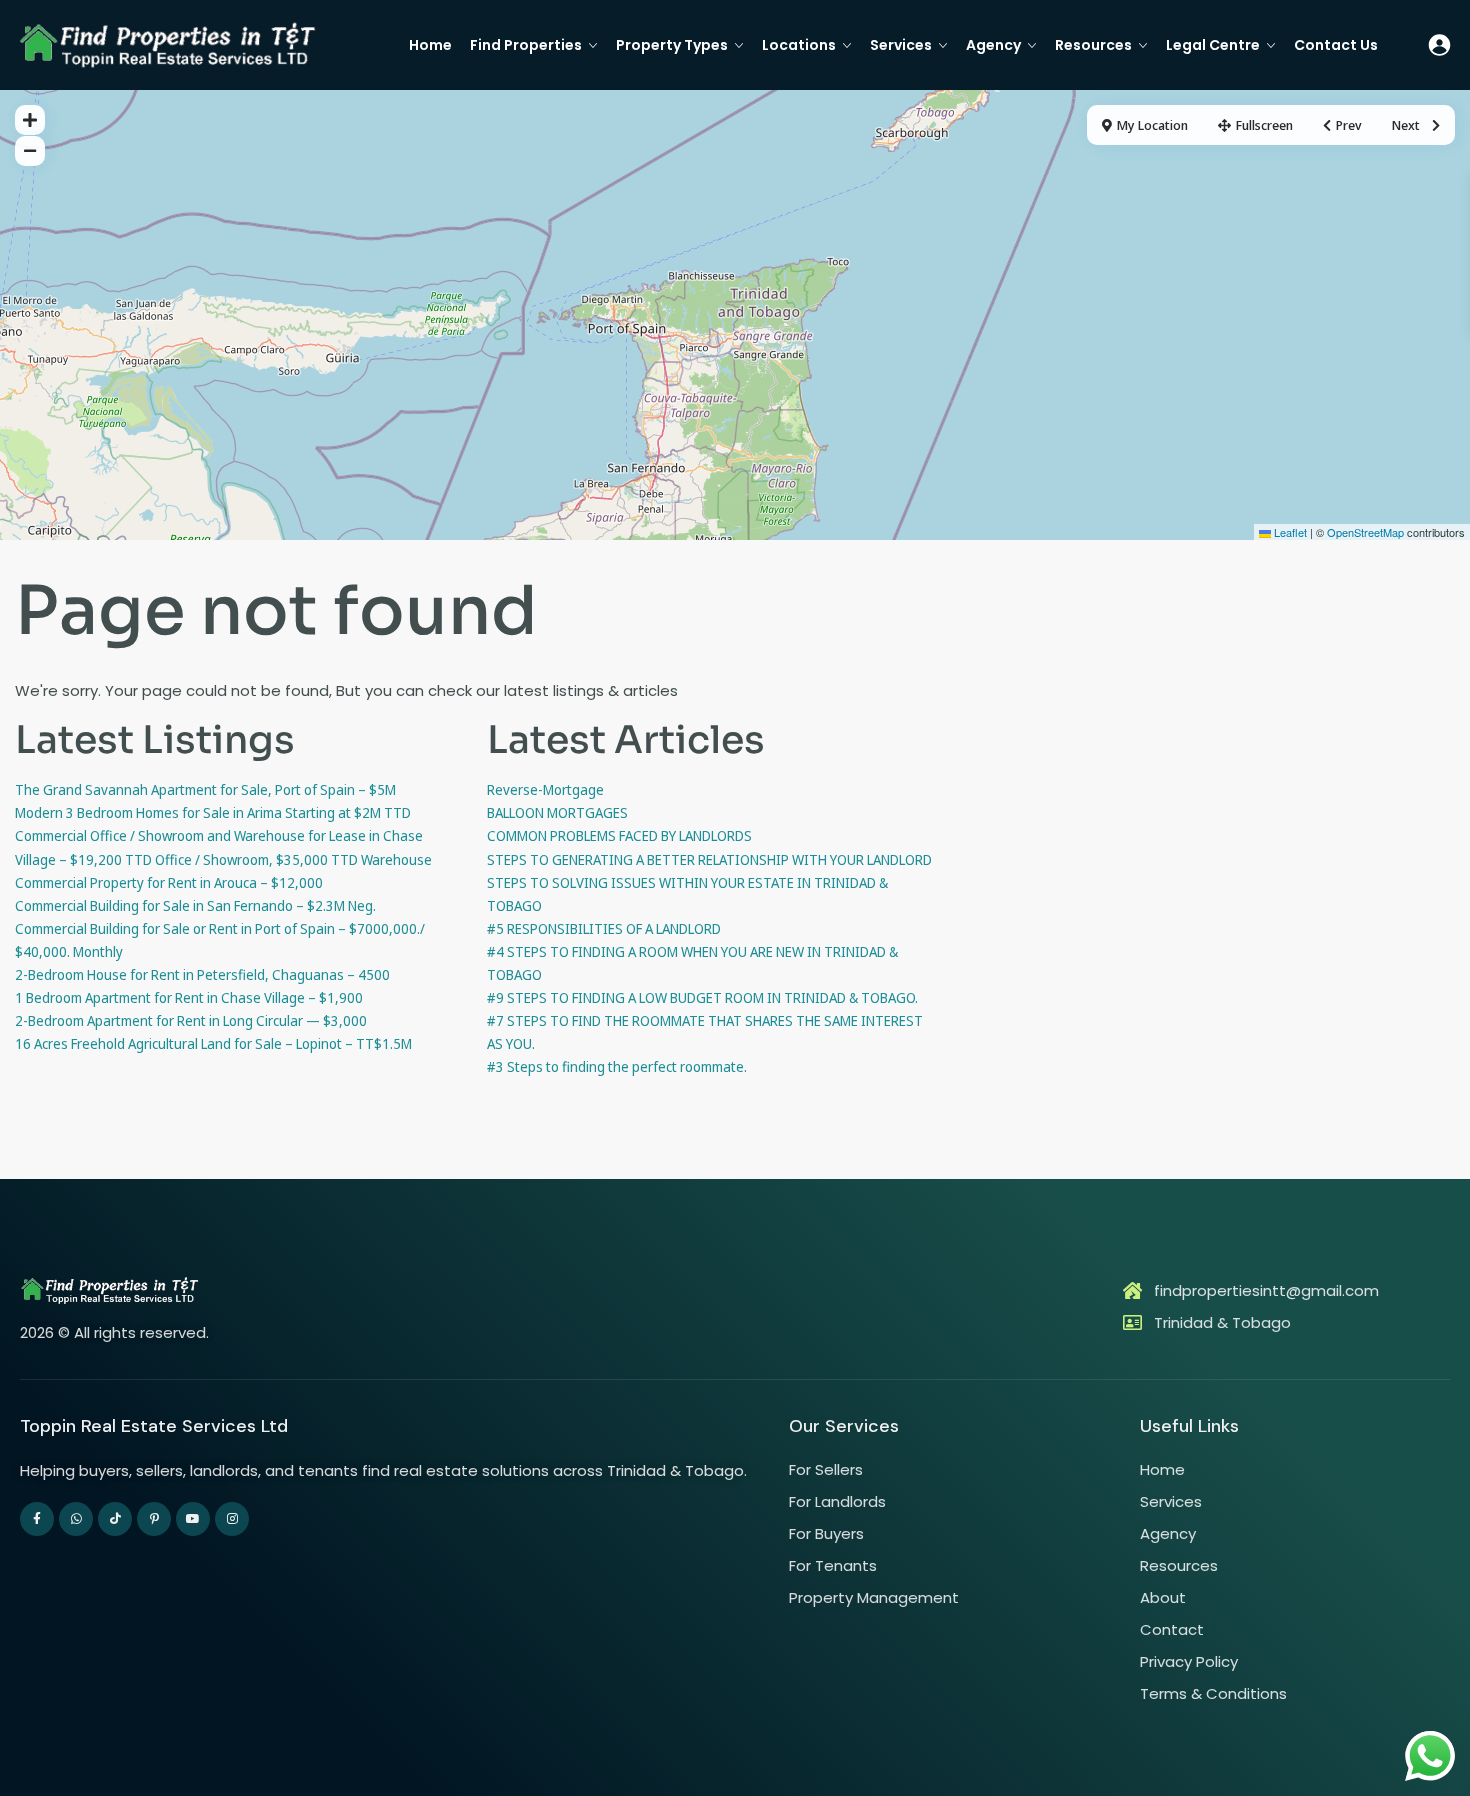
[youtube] (193, 1519)
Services (901, 45)
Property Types (672, 45)
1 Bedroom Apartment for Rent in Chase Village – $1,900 (189, 997)
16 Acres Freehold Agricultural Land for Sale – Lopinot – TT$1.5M (213, 1043)
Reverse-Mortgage (545, 789)
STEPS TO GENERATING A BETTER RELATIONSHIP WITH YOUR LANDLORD (709, 859)
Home (430, 45)
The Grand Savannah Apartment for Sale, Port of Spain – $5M (205, 789)
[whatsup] (76, 1519)
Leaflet (1289, 532)
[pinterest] (154, 1519)
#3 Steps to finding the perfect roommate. (617, 1066)
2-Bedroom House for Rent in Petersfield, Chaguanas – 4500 (202, 974)
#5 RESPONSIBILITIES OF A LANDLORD (604, 928)
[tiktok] (115, 1519)
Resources (1093, 45)
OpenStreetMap (1365, 532)
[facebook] (37, 1519)
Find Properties (526, 45)
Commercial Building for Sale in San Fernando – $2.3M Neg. (195, 905)
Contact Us (1336, 45)
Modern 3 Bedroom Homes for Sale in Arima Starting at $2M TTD (213, 812)
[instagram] (232, 1519)
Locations (799, 45)
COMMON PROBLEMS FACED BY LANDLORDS (619, 835)
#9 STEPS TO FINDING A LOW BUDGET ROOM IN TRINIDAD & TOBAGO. (702, 997)
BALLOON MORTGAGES (557, 812)
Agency (993, 45)
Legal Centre (1213, 45)
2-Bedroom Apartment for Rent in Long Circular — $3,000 (191, 1020)
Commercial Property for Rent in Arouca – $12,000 (169, 882)
